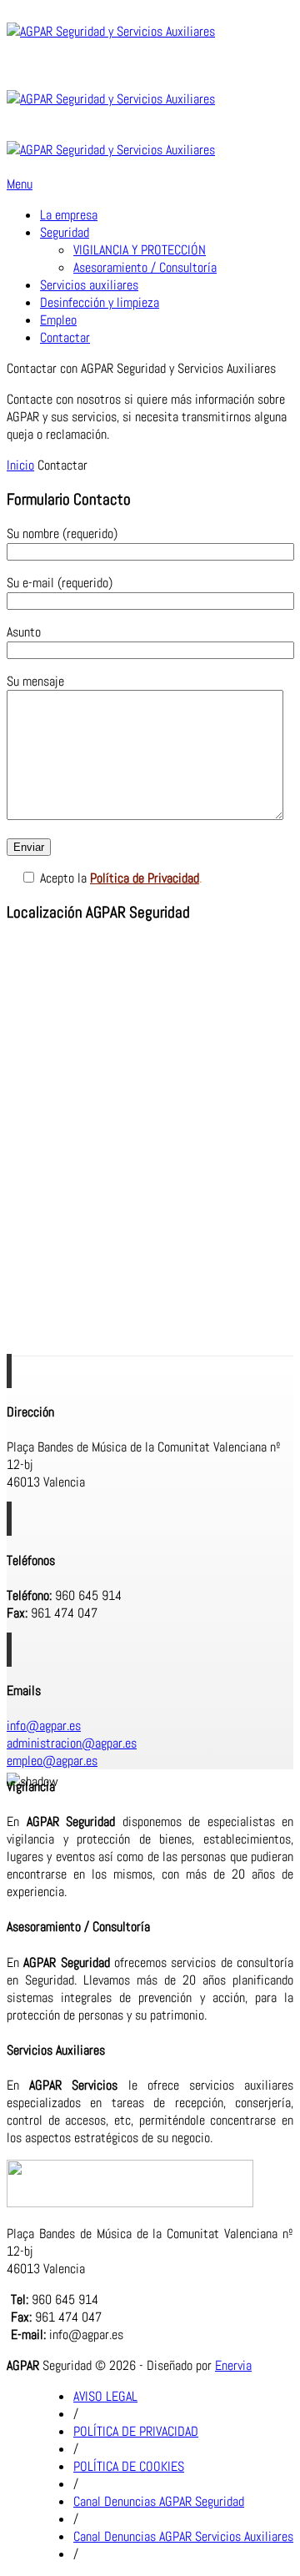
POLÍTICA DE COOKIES (129, 2466)
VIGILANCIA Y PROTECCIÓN (140, 250)
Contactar (65, 337)
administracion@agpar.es (72, 1743)
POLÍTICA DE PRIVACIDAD (136, 2431)
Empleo (58, 320)
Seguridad (65, 232)
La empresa (69, 215)
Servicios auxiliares (89, 285)
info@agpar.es (44, 1726)
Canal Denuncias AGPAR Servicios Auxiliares (183, 2536)
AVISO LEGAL (105, 2396)
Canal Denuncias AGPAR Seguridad (159, 2501)
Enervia (233, 2365)
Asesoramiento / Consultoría (145, 267)
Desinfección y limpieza (100, 302)
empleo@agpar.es (52, 1761)
